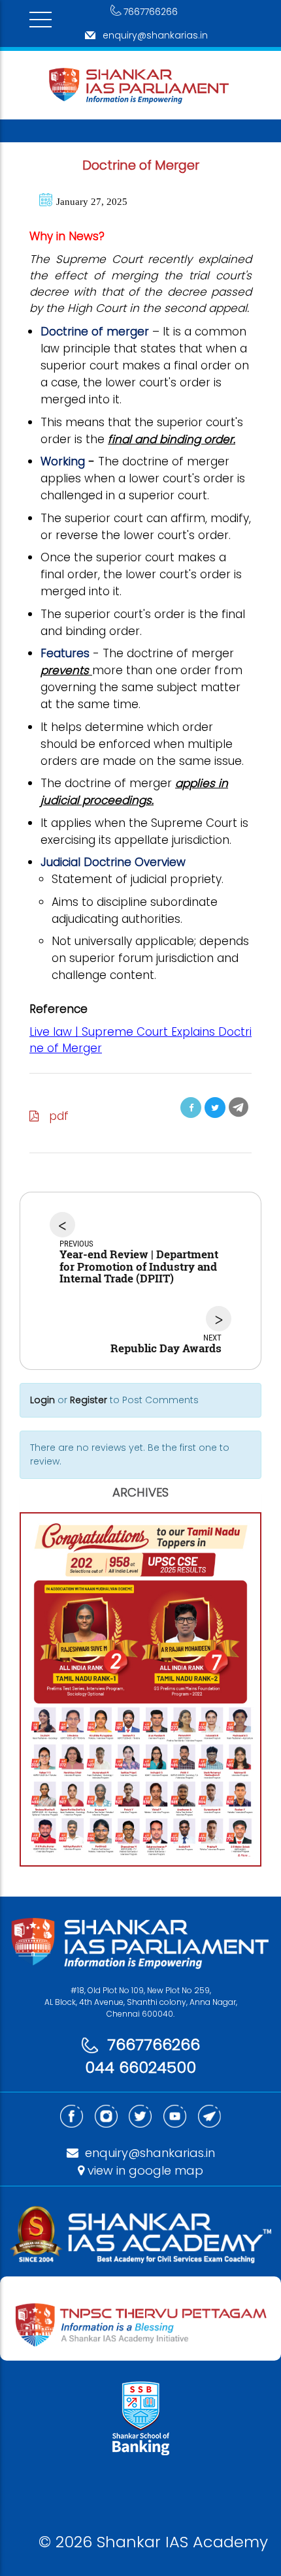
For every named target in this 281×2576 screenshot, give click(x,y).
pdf (54, 1116)
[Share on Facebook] (191, 1108)
